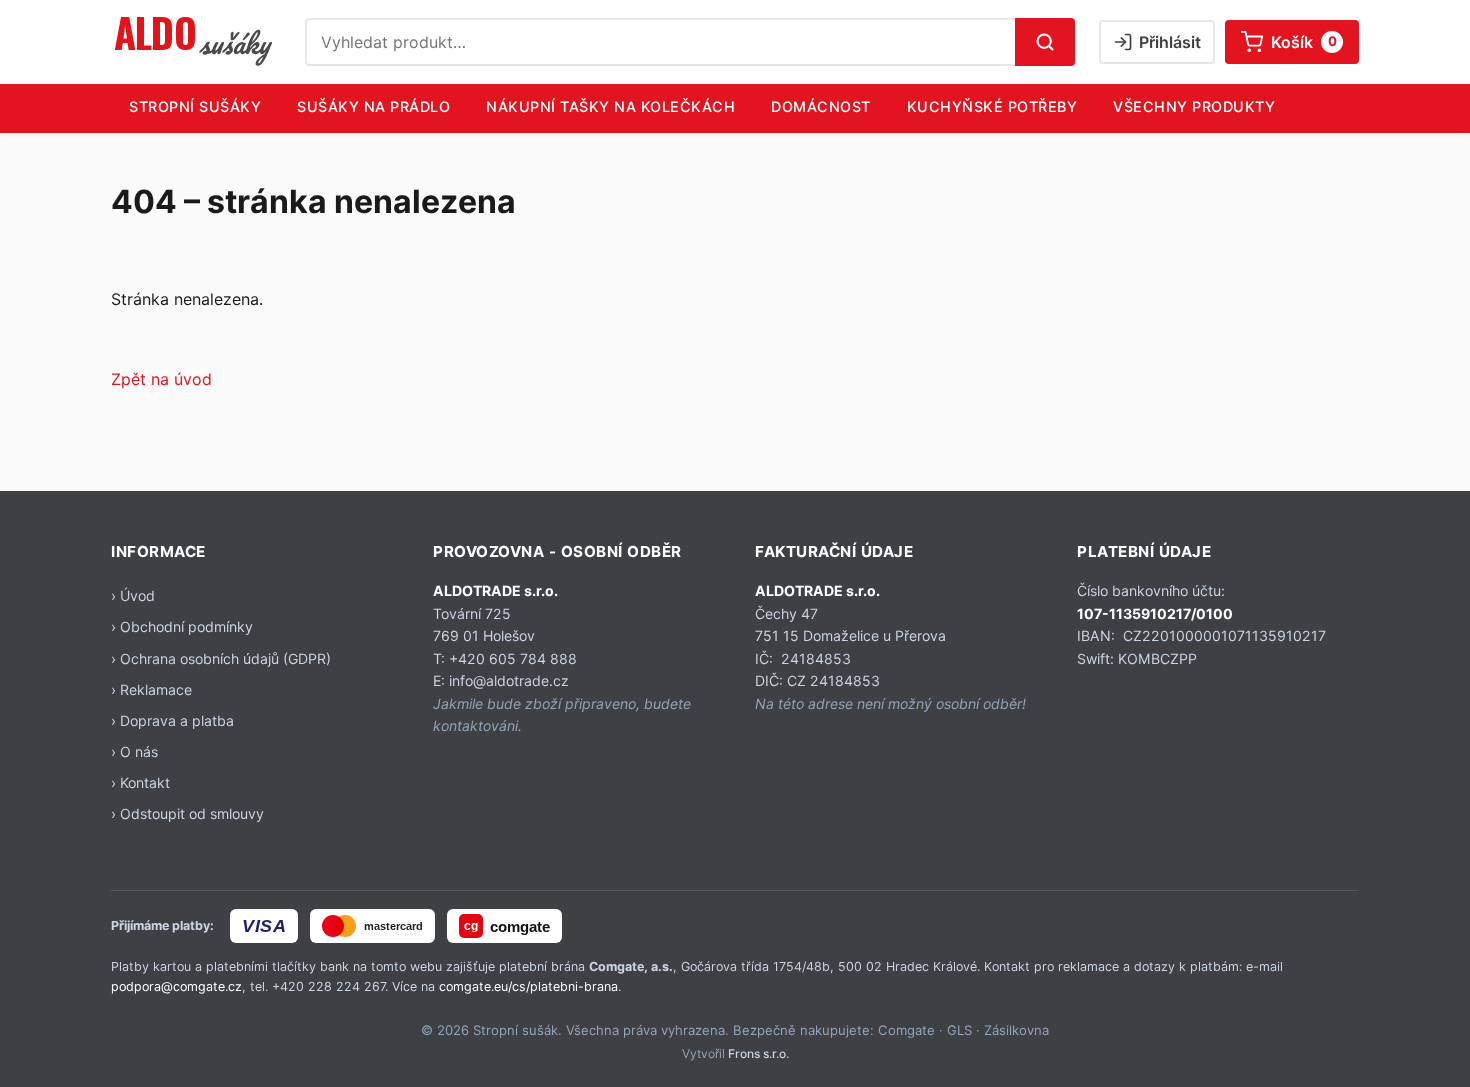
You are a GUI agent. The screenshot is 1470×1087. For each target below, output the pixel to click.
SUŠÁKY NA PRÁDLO (373, 106)
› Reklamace (151, 689)
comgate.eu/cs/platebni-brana (528, 986)
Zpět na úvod (161, 379)
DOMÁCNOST (821, 106)
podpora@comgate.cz (176, 986)
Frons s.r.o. (758, 1053)
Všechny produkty (1194, 106)
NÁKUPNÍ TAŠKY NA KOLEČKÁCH (610, 106)
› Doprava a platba (172, 720)
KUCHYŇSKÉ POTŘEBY (992, 106)
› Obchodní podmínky (182, 626)
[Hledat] (1045, 42)
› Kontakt (140, 782)
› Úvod (133, 595)
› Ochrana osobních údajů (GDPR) (221, 658)
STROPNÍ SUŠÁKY (195, 106)
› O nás (134, 751)
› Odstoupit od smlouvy (187, 813)
